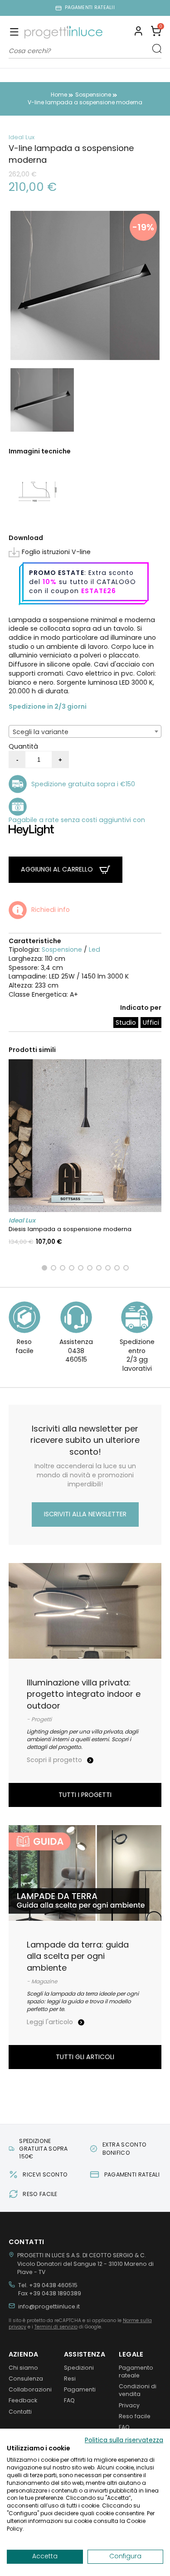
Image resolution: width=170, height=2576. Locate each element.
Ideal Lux (22, 137)
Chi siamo (23, 2368)
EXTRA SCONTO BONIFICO (125, 2148)
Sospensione (62, 950)
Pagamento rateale (136, 2371)
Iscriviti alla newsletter (85, 1514)
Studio (126, 1023)
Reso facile (135, 2416)
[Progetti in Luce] (63, 32)
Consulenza (26, 2379)
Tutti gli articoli (85, 2057)
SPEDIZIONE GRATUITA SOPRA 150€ (43, 2149)
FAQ (69, 2400)
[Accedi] (138, 32)
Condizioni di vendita (138, 2390)
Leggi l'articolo (51, 2022)
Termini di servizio (56, 2327)
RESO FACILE (40, 2194)
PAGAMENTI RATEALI (132, 2174)
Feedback (23, 2400)
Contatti (20, 2412)
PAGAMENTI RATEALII (90, 8)
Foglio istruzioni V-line (56, 552)
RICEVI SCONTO (45, 2174)
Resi (70, 2379)
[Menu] (14, 33)
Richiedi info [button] (51, 910)
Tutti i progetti (85, 1795)
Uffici (151, 1023)
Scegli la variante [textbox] (41, 732)
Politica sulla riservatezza (124, 2440)
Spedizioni (79, 2368)
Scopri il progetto (55, 1760)
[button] (156, 32)
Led (95, 950)
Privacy (129, 2405)
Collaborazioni (30, 2389)
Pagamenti (80, 2389)
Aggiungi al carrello (58, 869)
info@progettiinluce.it (49, 2306)
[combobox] (85, 731)
